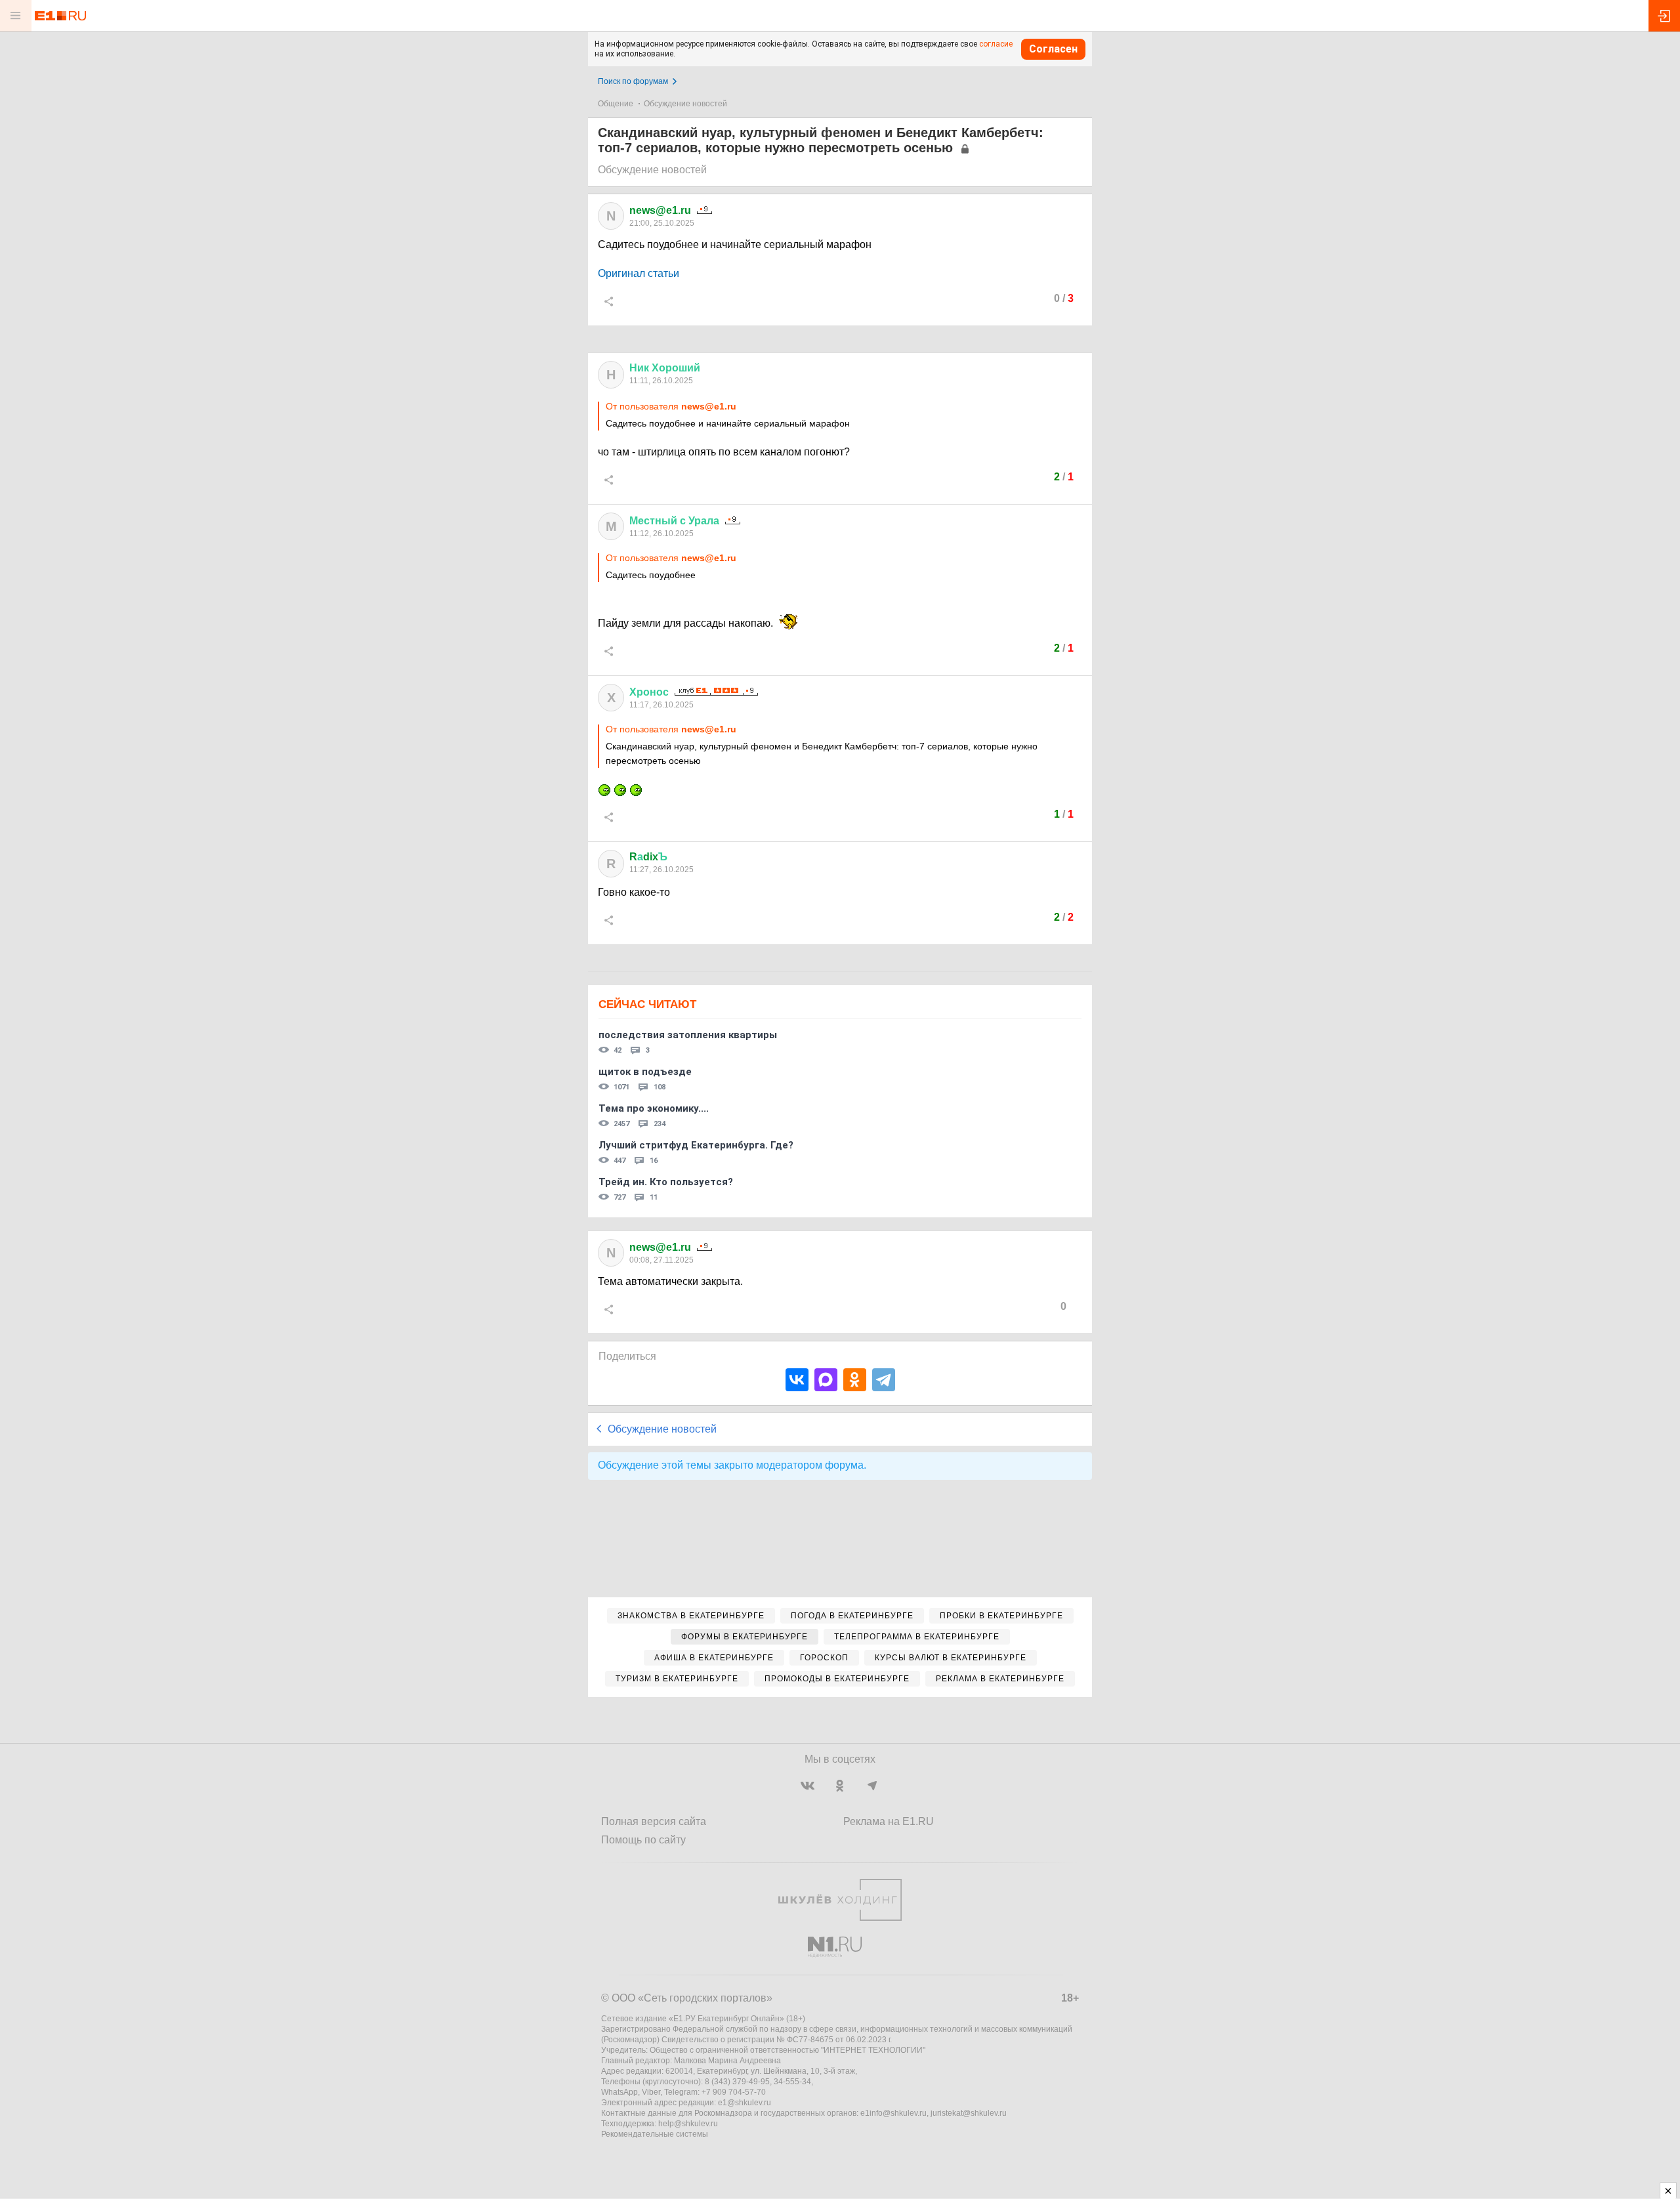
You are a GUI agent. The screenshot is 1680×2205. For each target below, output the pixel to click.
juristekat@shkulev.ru (969, 2113)
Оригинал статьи (639, 273)
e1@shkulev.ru (745, 2103)
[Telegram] (884, 1380)
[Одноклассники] (855, 1380)
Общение (616, 104)
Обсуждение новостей (685, 104)
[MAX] (826, 1380)
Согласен (1053, 49)
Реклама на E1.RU (889, 1821)
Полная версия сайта (654, 1821)
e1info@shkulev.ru (893, 2113)
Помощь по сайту (643, 1840)
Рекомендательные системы (655, 2134)
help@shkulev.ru (688, 2124)
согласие (996, 44)
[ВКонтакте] (797, 1380)
